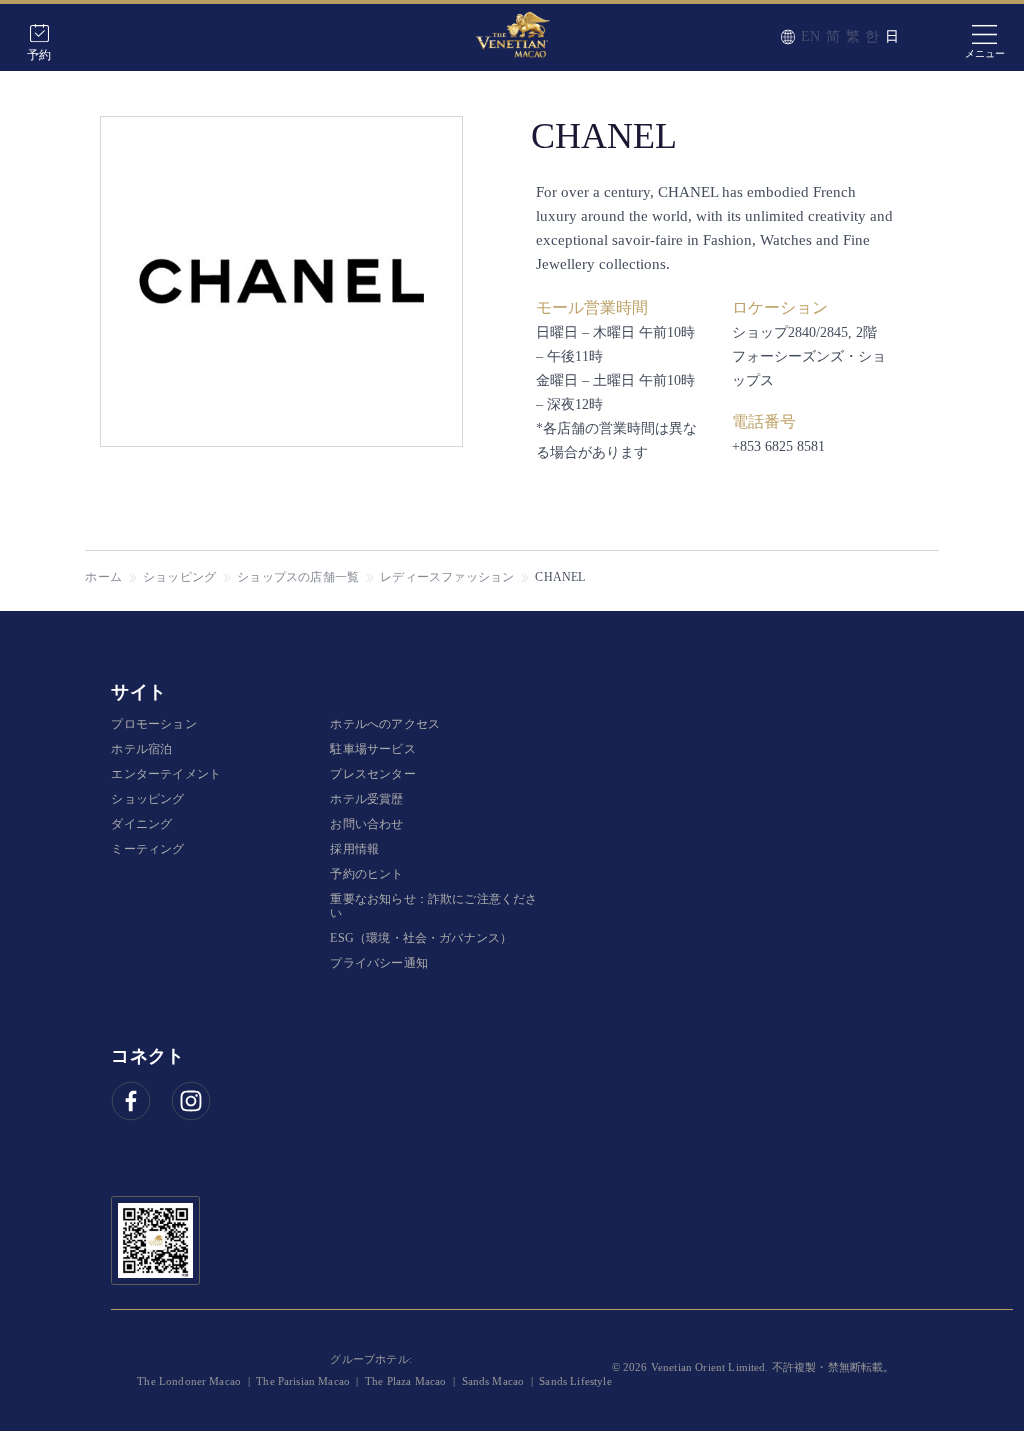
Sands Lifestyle (575, 1381)
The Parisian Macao (303, 1381)
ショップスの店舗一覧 (298, 577)
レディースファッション (447, 577)
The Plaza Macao (405, 1381)
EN (810, 36)
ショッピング (179, 577)
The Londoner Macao (189, 1381)
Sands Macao (493, 1381)
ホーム (103, 577)
